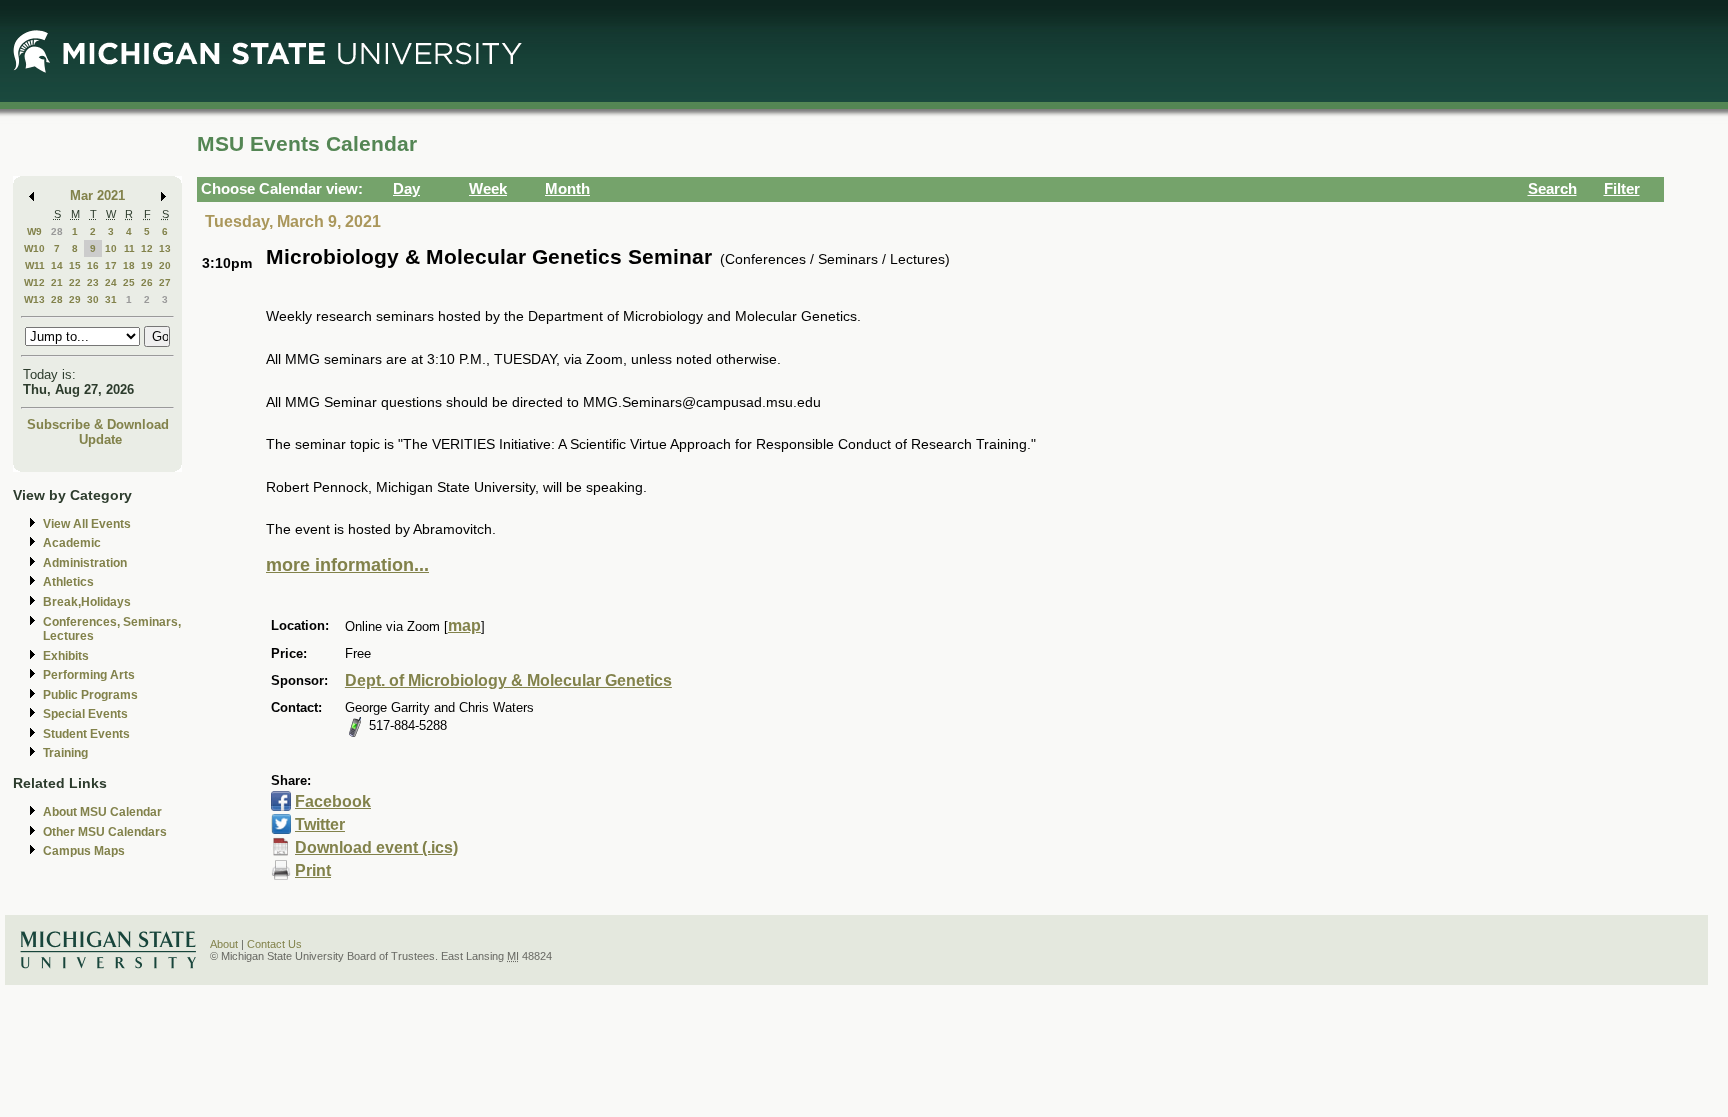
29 (75, 299)
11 (129, 248)
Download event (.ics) (376, 847)
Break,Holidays (87, 602)
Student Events (86, 734)
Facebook (333, 801)
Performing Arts (89, 675)
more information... (347, 565)
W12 (34, 282)
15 (75, 265)
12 (147, 248)
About (224, 944)
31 (111, 299)
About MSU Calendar (102, 812)
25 (129, 282)
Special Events (85, 714)
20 (165, 265)
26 (147, 282)
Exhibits (66, 656)
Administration (85, 563)
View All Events (87, 524)
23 (93, 282)
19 (147, 265)
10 (111, 248)
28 (57, 231)
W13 (34, 299)
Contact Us (274, 944)
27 (165, 282)
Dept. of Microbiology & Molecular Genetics (508, 680)
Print (313, 870)
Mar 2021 (97, 195)
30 (93, 299)
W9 (34, 231)
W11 (35, 265)
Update (100, 439)
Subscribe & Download (98, 424)
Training (65, 753)
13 (165, 248)
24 (111, 282)
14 (57, 265)
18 (129, 265)
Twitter (320, 824)
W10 (34, 248)
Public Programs (90, 695)
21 (57, 282)
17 (111, 265)
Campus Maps (84, 851)
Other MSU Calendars (105, 832)
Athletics (68, 582)
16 (93, 265)
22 (75, 282)
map (464, 625)
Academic (72, 543)
